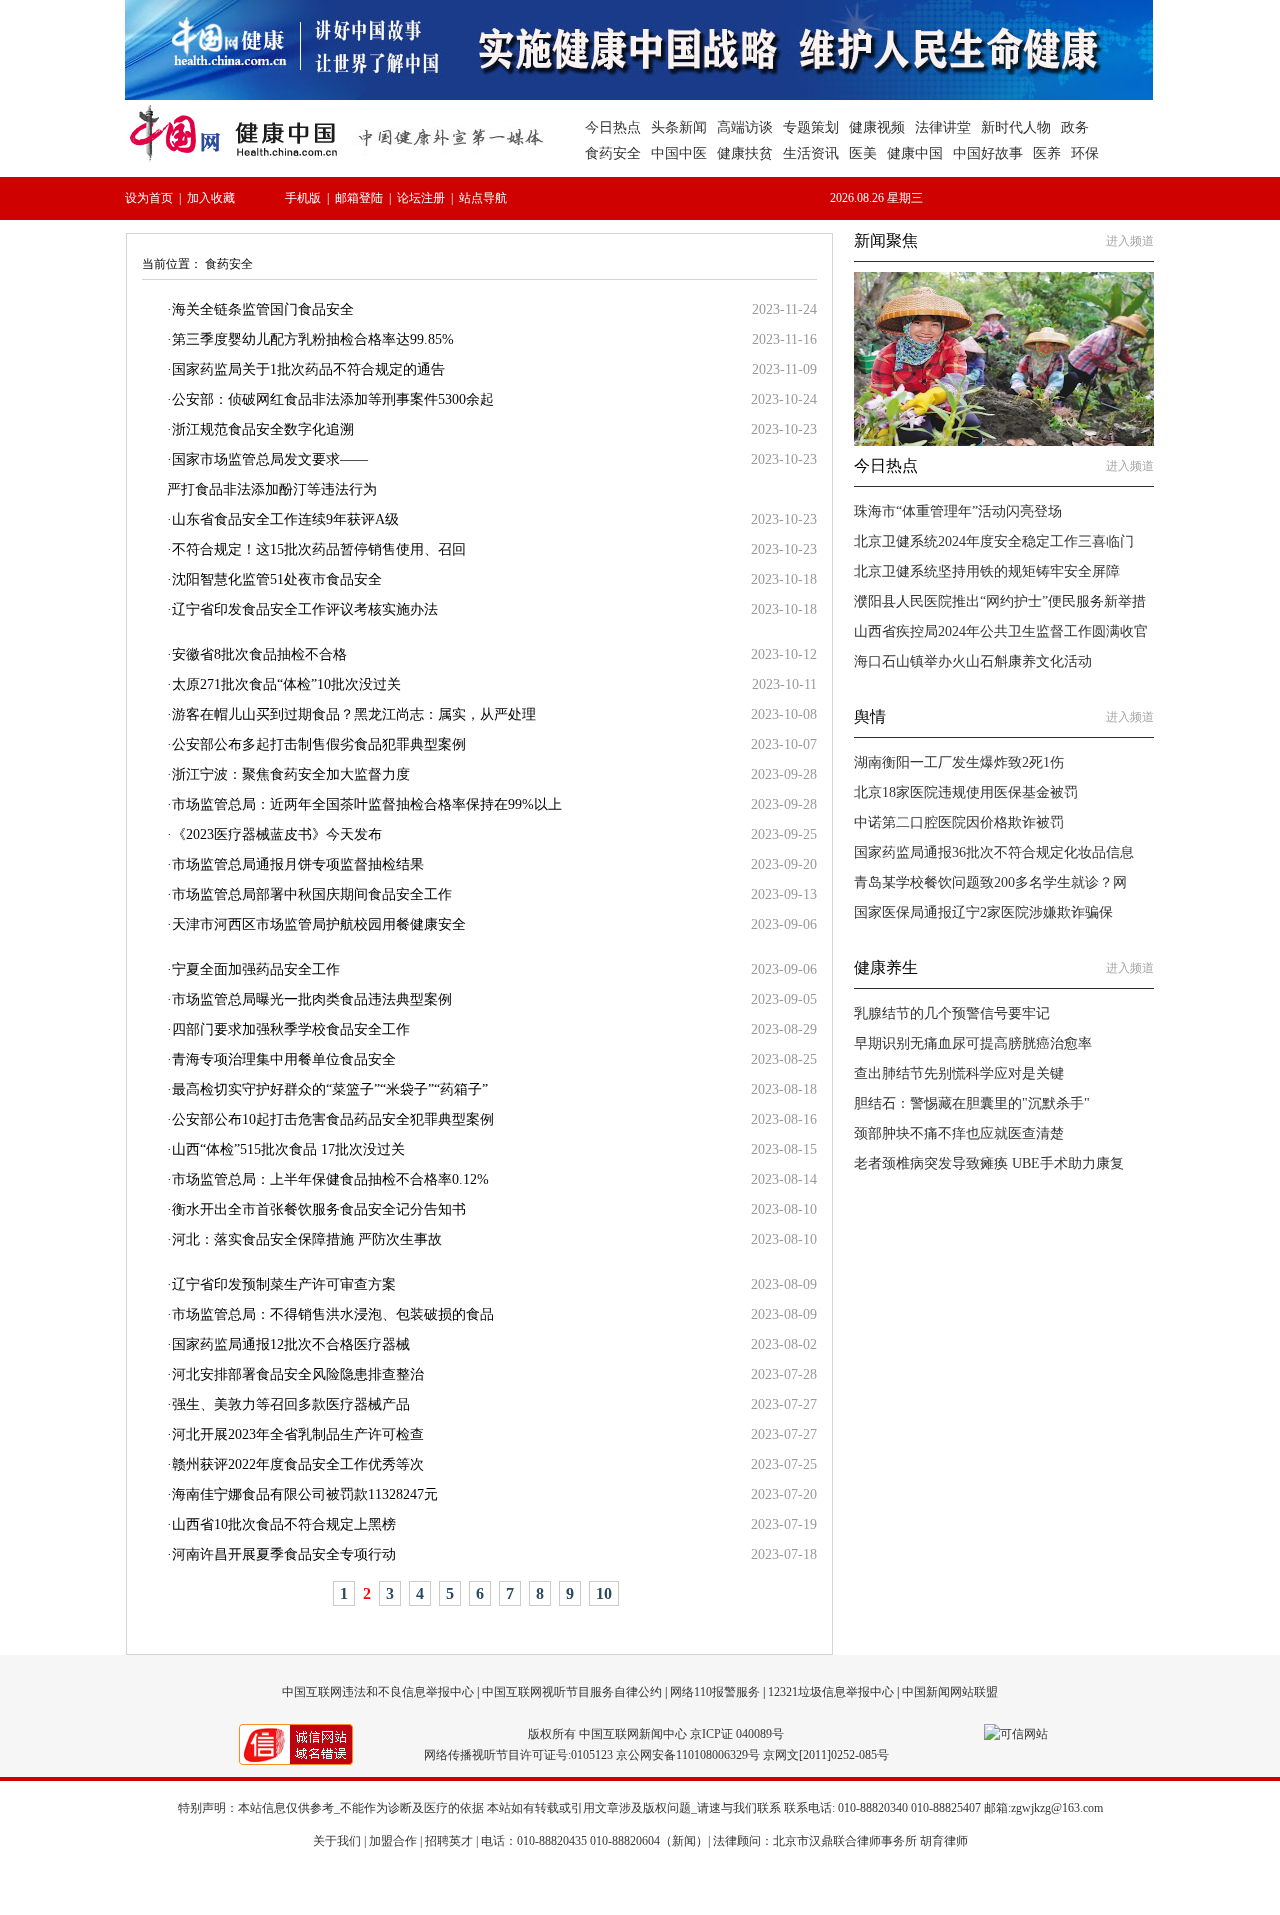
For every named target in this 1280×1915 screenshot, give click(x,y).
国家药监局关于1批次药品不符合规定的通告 (308, 369)
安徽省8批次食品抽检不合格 (259, 654)
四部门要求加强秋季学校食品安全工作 (291, 1029)
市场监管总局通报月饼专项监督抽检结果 (298, 864)
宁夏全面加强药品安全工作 (256, 969)
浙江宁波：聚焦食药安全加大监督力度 (291, 774)
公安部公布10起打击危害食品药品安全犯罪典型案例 (333, 1119)
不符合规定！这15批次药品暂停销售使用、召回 (319, 549)
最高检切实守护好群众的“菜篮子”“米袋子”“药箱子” (330, 1089)
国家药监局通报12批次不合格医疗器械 (291, 1344)
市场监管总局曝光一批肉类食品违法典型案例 (312, 999)
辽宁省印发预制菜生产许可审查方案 (284, 1284)
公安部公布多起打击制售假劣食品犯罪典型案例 (319, 744)
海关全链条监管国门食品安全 (263, 309)
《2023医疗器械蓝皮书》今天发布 (277, 834)
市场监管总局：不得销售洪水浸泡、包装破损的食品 (333, 1314)
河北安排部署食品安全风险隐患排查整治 (298, 1374)
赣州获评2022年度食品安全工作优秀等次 (298, 1464)
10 (604, 1593)
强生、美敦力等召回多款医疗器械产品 (291, 1404)
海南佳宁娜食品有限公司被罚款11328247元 (305, 1494)
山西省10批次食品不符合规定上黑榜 (284, 1524)
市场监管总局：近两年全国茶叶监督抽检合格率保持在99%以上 (367, 804)
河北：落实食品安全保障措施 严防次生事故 (307, 1239)
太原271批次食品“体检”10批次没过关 (286, 684)
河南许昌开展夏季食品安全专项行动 (284, 1554)
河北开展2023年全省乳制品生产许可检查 (298, 1434)
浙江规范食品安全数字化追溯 (263, 429)
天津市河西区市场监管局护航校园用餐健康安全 (319, 924)
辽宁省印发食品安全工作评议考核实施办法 (305, 609)
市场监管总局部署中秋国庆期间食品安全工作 (312, 894)
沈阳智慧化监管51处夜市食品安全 (277, 579)
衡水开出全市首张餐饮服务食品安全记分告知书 (319, 1209)
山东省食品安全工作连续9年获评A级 (285, 519)
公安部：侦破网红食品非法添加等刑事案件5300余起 (333, 399)
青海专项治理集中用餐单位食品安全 (284, 1059)
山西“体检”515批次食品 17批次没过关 (288, 1149)
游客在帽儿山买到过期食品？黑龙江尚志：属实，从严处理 (354, 714)
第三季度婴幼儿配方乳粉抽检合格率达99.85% (313, 339)
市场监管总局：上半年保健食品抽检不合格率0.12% (330, 1179)
